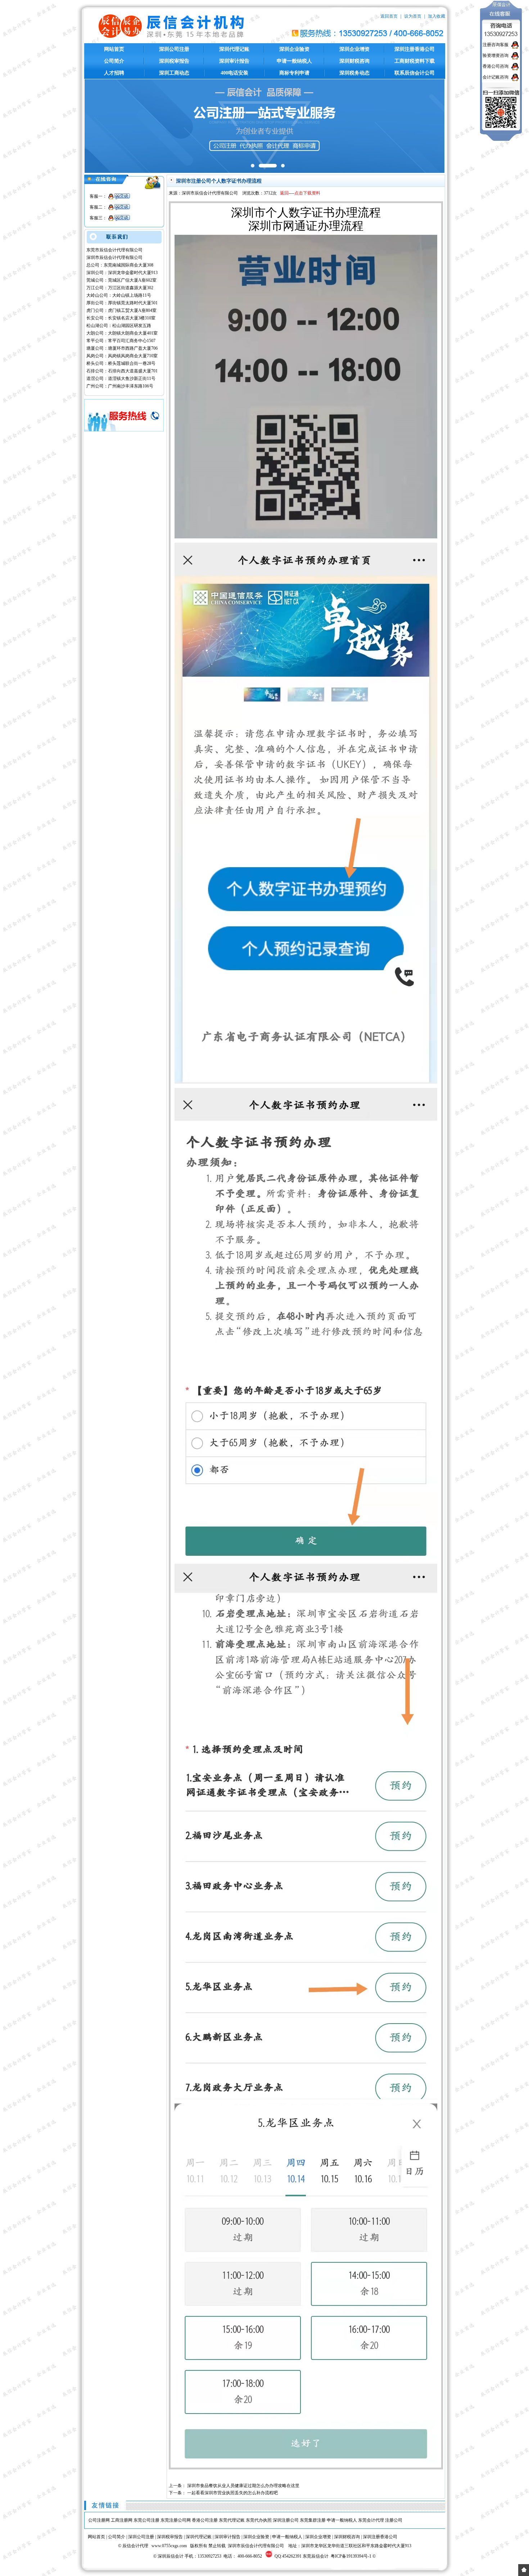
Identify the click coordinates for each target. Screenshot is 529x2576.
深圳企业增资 (354, 49)
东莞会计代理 (371, 2520)
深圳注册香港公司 (415, 49)
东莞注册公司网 (176, 2520)
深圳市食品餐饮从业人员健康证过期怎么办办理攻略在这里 (243, 2486)
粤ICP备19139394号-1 (351, 2556)
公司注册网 (99, 2520)
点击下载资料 (307, 193)
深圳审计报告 (234, 61)
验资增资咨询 (496, 55)
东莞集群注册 (313, 2520)
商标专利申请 (294, 73)
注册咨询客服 (496, 45)
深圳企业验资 (294, 49)
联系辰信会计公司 (415, 73)
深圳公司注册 (174, 49)
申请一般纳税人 (294, 61)
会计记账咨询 (496, 77)
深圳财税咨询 (354, 61)
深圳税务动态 (354, 73)
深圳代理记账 (234, 49)
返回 (284, 193)
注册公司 (394, 2520)
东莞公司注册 (146, 2520)
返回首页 (389, 16)
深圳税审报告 (174, 61)
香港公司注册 (205, 2520)
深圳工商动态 (174, 73)
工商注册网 (122, 2520)
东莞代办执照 (259, 2520)
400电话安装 (234, 73)
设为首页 (413, 16)
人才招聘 (114, 73)
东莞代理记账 (232, 2520)
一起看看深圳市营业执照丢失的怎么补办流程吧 (232, 2493)
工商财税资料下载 (415, 61)
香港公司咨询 (496, 66)
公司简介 (114, 61)
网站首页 (114, 49)
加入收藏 (437, 16)
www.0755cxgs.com (169, 2546)
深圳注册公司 (286, 2520)
